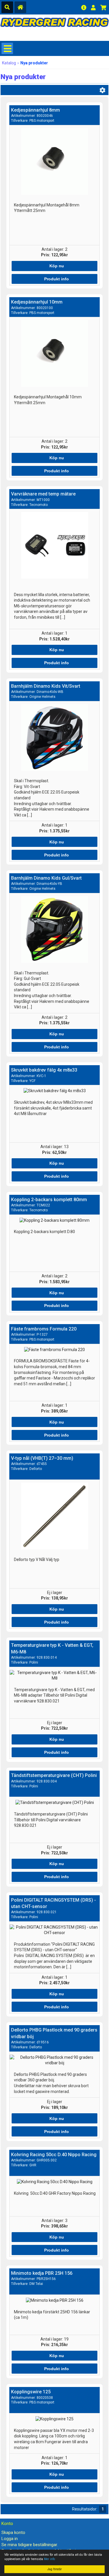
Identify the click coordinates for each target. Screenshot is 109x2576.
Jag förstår (54, 2569)
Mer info (49, 2559)
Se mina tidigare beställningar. (30, 2545)
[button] (55, 266)
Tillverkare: (33, 121)
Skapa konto (13, 2533)
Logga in (10, 2539)
